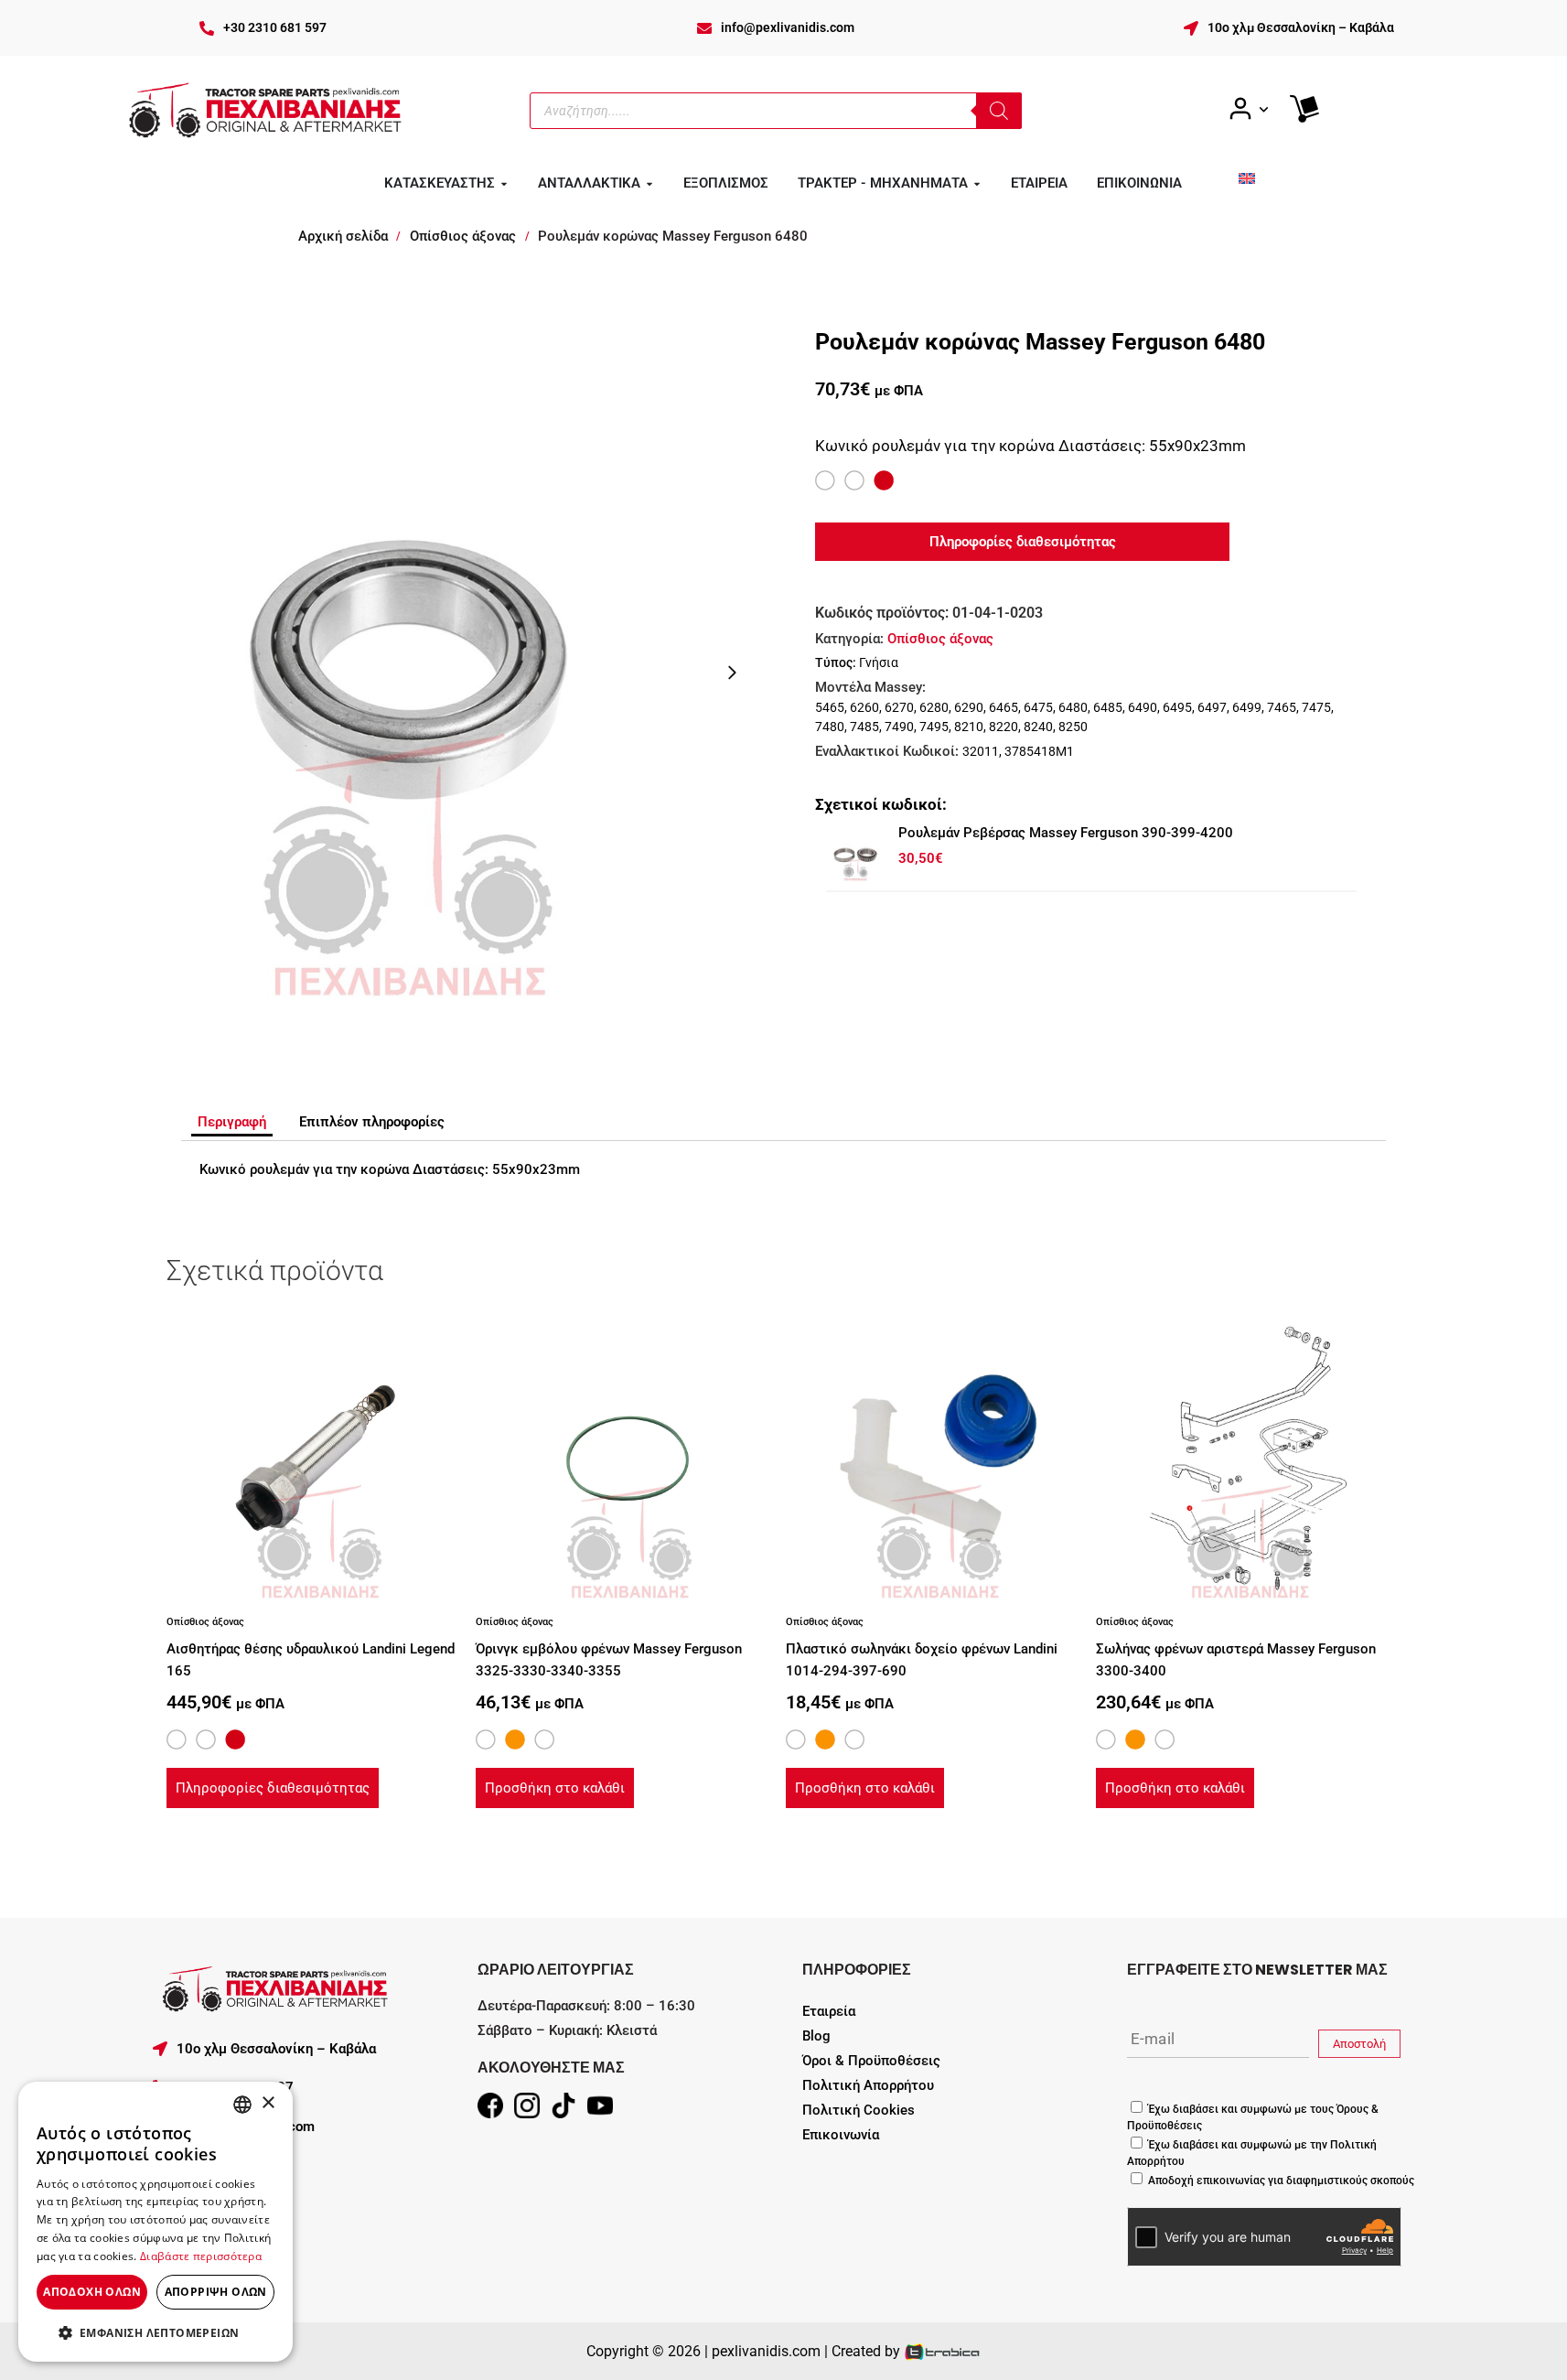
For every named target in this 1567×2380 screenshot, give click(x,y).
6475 (1038, 707)
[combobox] (242, 2105)
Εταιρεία (829, 2011)
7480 (830, 727)
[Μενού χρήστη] (1248, 109)
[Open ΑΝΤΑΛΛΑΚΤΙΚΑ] (649, 184)
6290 (969, 707)
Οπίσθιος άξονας (463, 236)
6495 (1177, 707)
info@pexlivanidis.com (788, 27)
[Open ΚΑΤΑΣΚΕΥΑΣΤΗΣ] (504, 184)
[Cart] (1304, 109)
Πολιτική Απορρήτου (868, 2085)
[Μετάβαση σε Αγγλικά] (1247, 178)
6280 (934, 707)
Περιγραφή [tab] (232, 1122)
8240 (1038, 727)
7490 (899, 727)
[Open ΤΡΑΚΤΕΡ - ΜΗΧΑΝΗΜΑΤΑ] (977, 184)
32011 (981, 751)
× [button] (268, 2103)
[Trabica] (943, 2351)
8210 (969, 727)
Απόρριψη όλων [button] (216, 2292)
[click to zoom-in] (407, 672)
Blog (816, 2036)
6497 (1212, 707)
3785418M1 (1039, 751)
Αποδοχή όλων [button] (92, 2292)
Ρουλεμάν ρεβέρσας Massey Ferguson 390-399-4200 (1066, 833)
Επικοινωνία (841, 2135)
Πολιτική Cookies (859, 2110)
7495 (934, 727)
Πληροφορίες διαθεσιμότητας (273, 1788)
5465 (830, 707)
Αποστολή (1359, 2044)
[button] (156, 2332)
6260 (864, 707)
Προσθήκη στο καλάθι (555, 1788)
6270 (899, 707)
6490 (1143, 707)
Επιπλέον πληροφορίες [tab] (372, 1122)
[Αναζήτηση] (999, 111)
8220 (1004, 727)
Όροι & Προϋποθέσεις (871, 2061)
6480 (1073, 707)
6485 (1108, 707)
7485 (864, 727)
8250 (1073, 727)
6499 (1247, 707)
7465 (1282, 707)
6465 (1004, 707)
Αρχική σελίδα (343, 236)
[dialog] (156, 2222)
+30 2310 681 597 (275, 27)
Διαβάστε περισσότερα (201, 2256)
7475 (1316, 707)
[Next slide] (732, 673)
